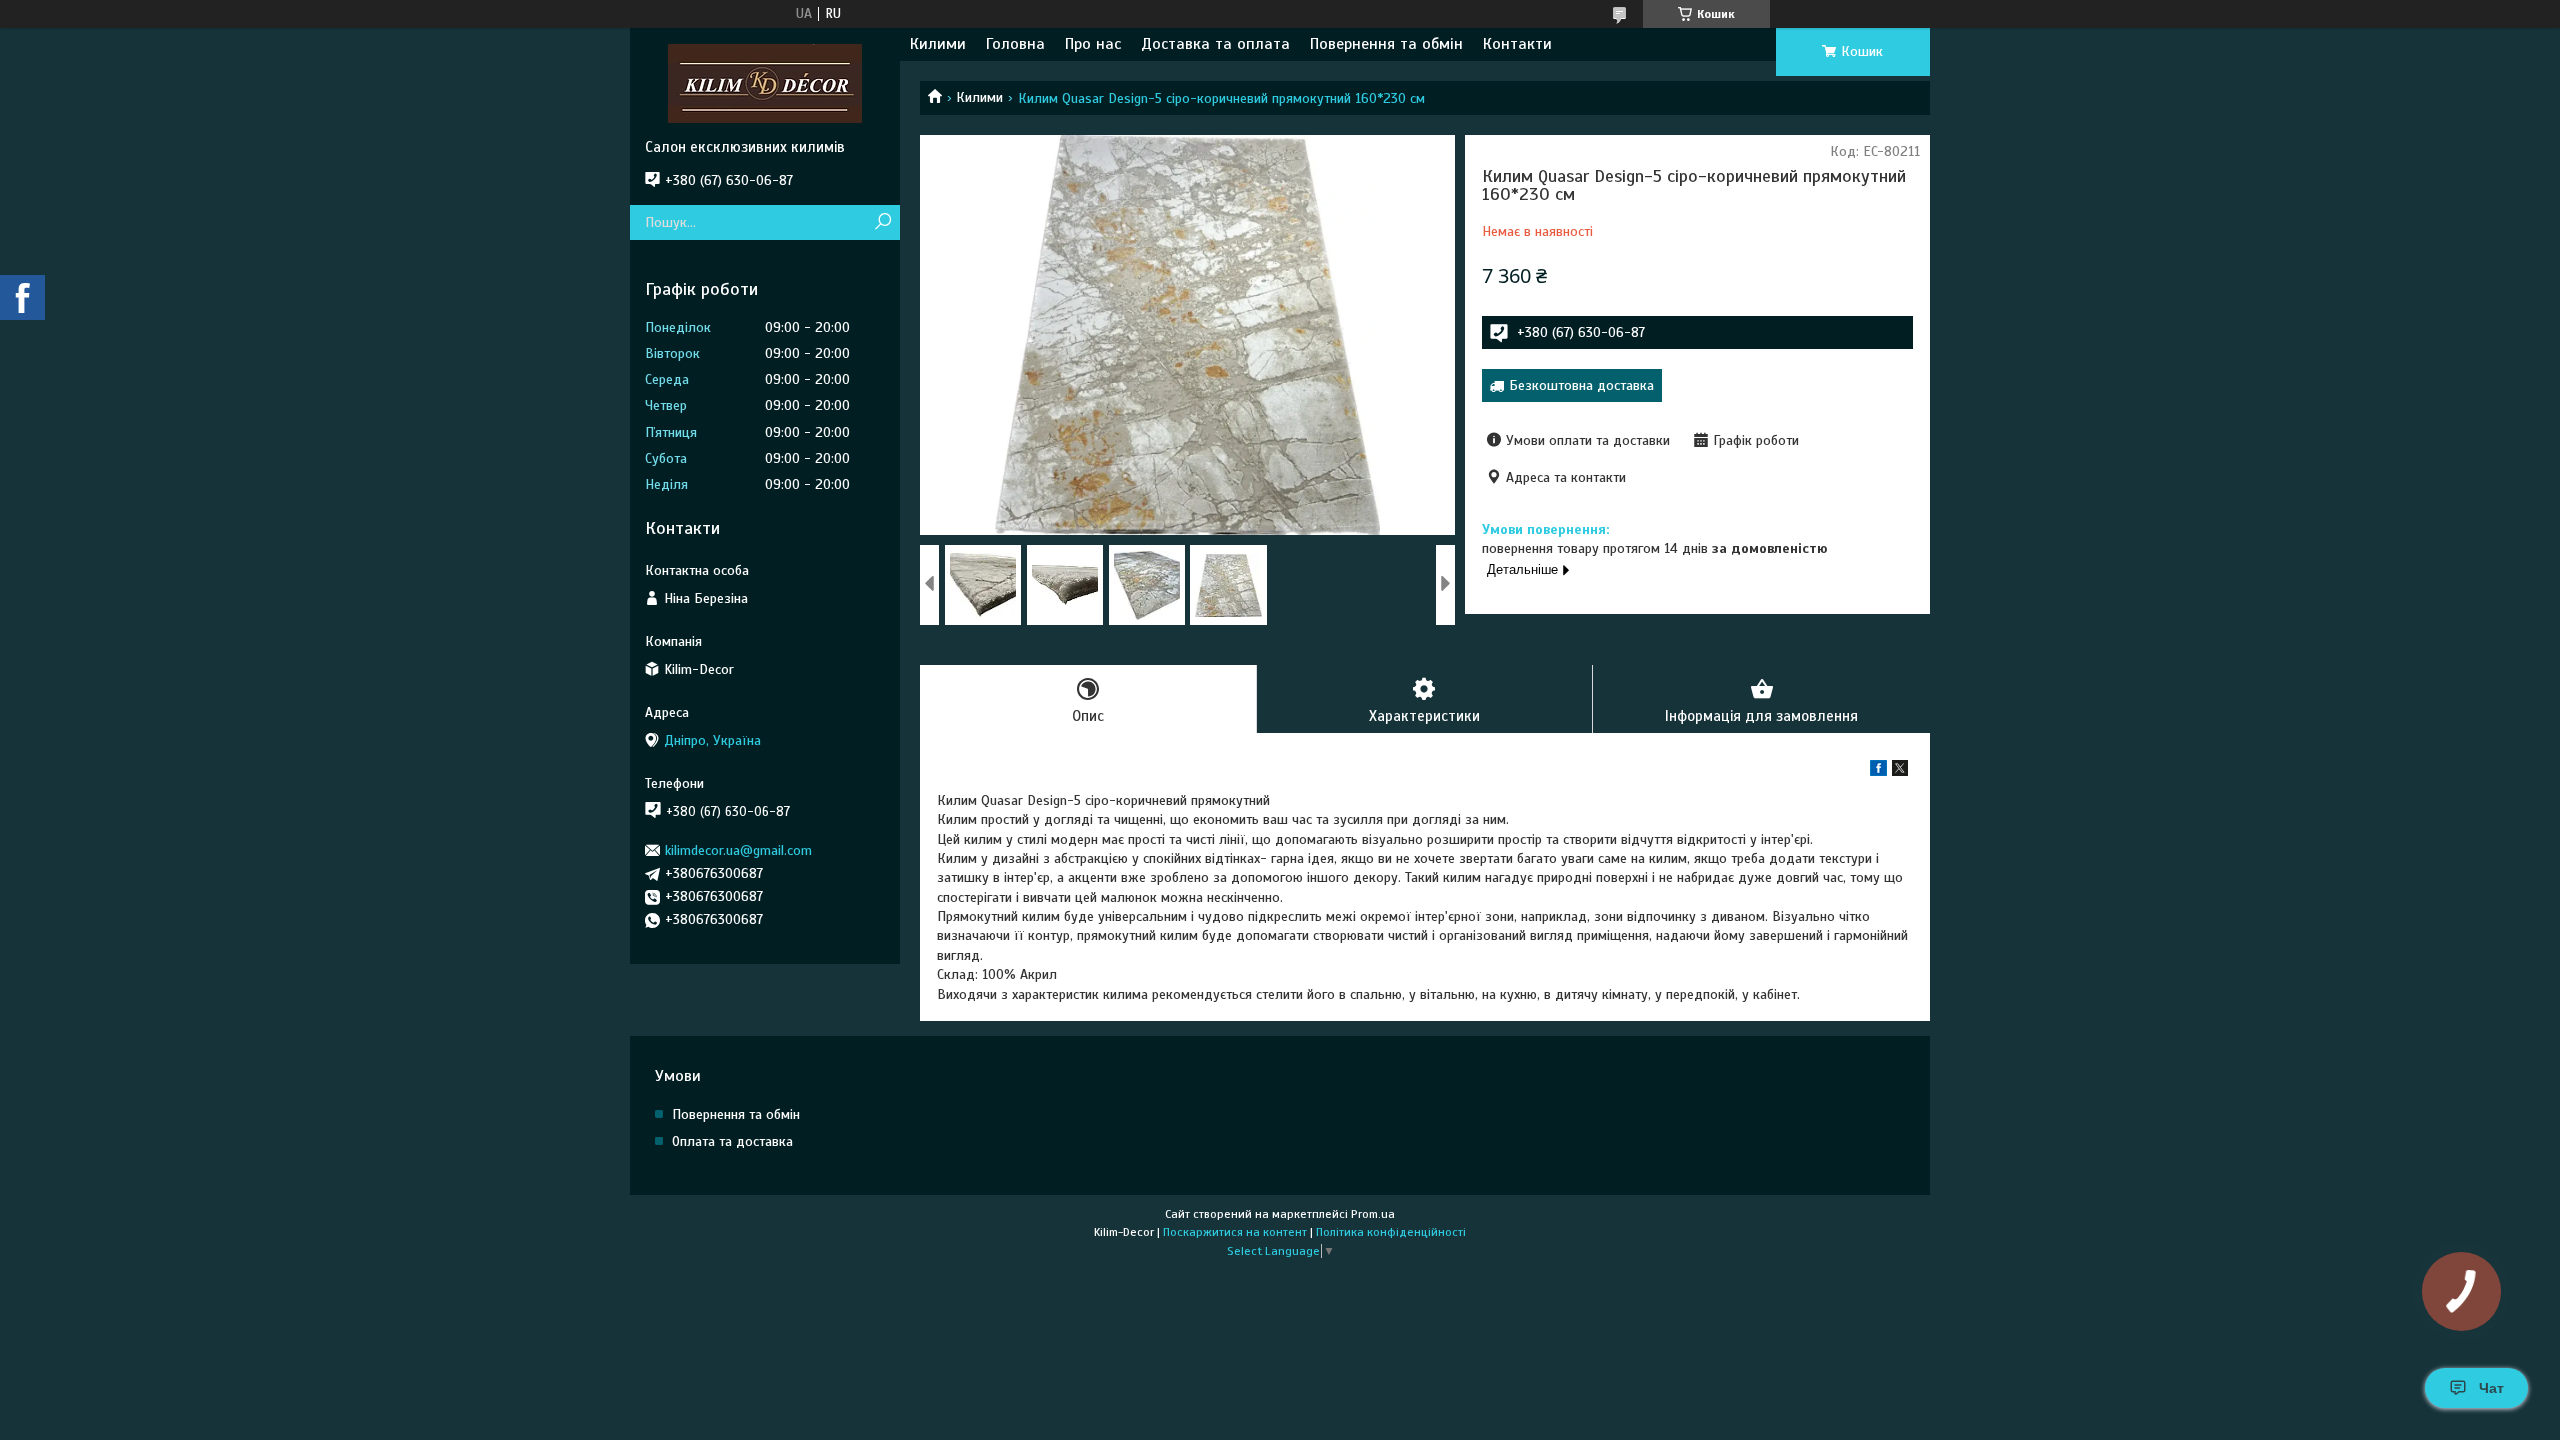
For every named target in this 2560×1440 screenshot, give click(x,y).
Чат (2491, 1388)
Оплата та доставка (732, 1141)
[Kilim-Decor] (765, 83)
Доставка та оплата (1215, 44)
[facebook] (1878, 771)
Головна (1015, 44)
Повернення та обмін (1386, 44)
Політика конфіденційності (1391, 1232)
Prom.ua (1373, 1214)
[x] (1900, 771)
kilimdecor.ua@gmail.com (738, 850)
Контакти (1517, 44)
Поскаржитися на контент (1235, 1232)
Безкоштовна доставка (1581, 385)
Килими (938, 44)
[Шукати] (882, 222)
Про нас (1093, 44)
